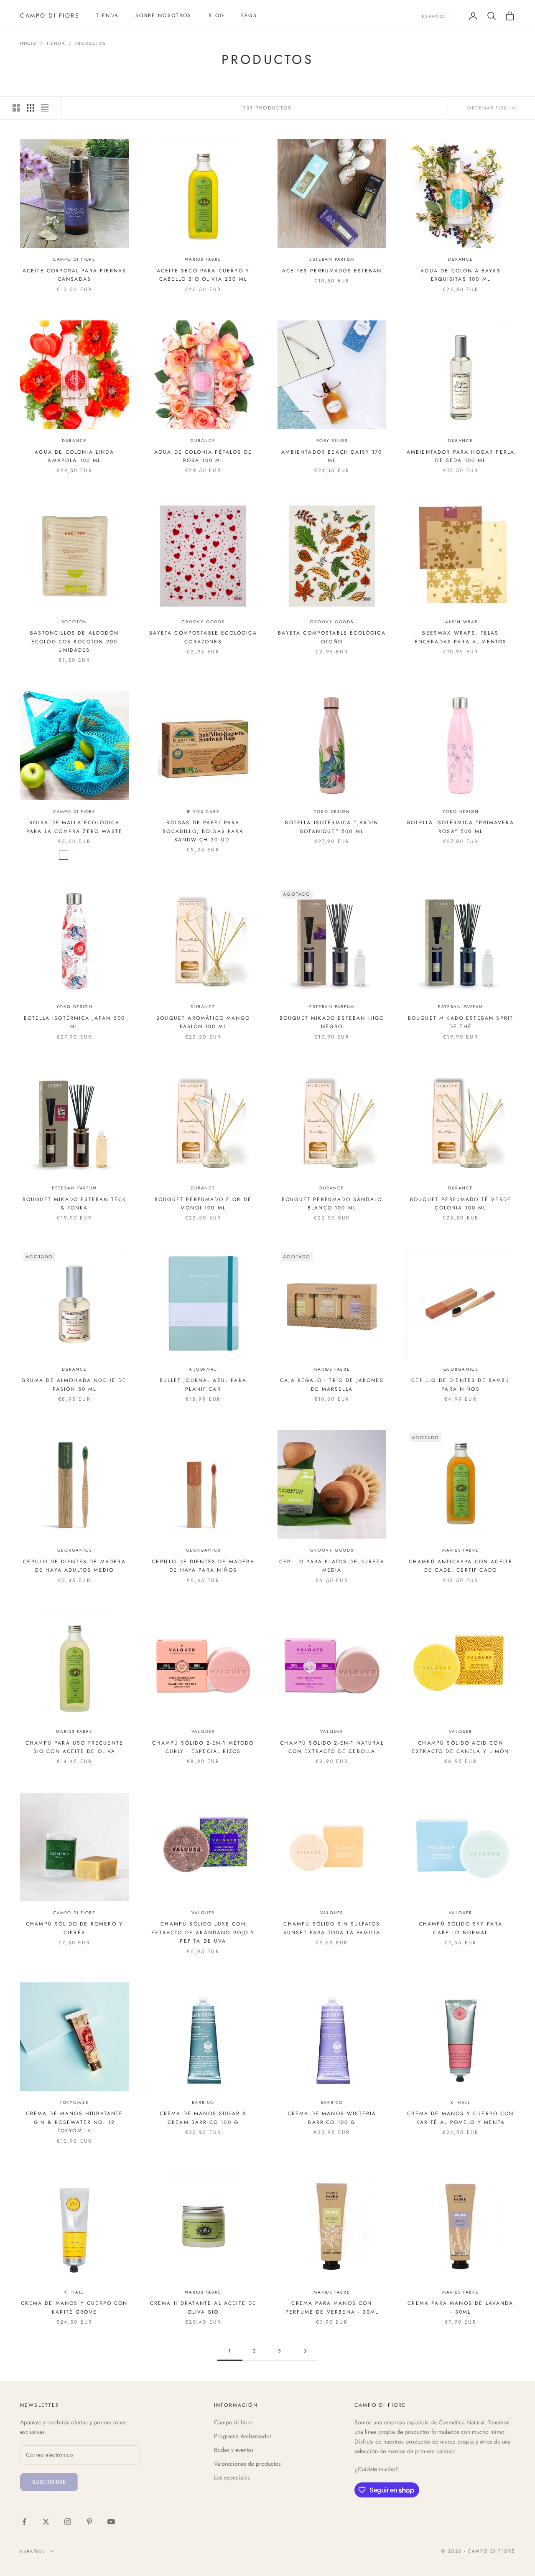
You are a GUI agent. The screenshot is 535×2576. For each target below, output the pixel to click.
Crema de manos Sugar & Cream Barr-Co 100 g (203, 2118)
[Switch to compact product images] (45, 108)
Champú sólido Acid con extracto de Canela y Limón (461, 1747)
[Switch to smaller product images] (31, 108)
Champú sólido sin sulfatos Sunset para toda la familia (332, 1928)
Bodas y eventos (234, 2450)
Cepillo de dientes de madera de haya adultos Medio (74, 1566)
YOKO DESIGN (332, 812)
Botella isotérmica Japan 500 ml (74, 1022)
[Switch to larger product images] (16, 108)
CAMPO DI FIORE (74, 812)
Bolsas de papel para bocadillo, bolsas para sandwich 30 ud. (203, 831)
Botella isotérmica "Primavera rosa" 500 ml (461, 827)
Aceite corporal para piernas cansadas (74, 275)
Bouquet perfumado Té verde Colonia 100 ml (461, 1204)
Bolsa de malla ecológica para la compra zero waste (74, 827)
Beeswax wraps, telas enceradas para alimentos (461, 637)
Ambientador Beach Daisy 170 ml (332, 456)
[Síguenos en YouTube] (111, 2522)
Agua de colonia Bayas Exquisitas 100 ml (460, 275)
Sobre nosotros (163, 15)
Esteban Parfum (332, 259)
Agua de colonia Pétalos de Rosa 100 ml (203, 456)
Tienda (107, 15)
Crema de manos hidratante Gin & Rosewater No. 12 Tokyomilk (75, 2122)
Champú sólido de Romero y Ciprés (74, 1928)
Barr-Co (203, 2102)
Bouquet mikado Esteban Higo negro (332, 1022)
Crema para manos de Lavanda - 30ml (460, 2307)
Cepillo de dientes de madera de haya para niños (203, 1566)
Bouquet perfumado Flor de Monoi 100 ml (203, 1204)
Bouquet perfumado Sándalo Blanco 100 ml (332, 1204)
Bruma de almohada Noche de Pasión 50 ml (74, 1385)
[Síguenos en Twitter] (46, 2522)
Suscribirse (49, 2482)
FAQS (249, 15)
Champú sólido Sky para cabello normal (461, 1928)
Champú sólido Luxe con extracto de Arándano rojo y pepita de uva (203, 1932)
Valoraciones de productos (247, 2464)
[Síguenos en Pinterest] (89, 2522)
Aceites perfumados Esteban (332, 271)
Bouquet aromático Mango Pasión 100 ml (203, 1022)
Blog (217, 15)
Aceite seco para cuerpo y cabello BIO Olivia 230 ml (203, 275)
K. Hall (461, 2102)
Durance (461, 259)
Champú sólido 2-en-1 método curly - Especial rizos (203, 1747)
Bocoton (75, 622)
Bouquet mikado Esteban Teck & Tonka (74, 1204)
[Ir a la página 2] (305, 2351)
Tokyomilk (74, 2102)
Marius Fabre (203, 259)
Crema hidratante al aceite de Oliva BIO (203, 2307)
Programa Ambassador (243, 2436)
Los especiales (232, 2477)
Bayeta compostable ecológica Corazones (203, 637)
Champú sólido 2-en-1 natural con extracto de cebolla (332, 1747)
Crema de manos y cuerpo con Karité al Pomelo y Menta (460, 2118)
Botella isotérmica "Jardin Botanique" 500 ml (332, 827)
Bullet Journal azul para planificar (203, 1385)
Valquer (203, 1731)
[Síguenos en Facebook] (24, 2522)
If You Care (203, 812)
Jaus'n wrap (461, 622)
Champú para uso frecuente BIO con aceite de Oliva (74, 1747)
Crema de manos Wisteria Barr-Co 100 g (332, 2118)
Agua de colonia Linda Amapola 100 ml (74, 456)
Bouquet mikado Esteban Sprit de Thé (461, 1022)
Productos (90, 43)
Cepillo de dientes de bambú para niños (460, 1385)
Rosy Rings (332, 441)
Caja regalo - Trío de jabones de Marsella (332, 1385)
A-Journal (203, 1369)
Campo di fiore (74, 259)
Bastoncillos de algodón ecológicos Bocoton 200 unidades (74, 641)
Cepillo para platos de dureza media (332, 1566)
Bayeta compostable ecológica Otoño (332, 637)
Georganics (461, 1369)
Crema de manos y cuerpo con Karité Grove (74, 2307)
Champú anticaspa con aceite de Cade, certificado (461, 1566)
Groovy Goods (203, 622)
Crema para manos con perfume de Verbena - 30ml (332, 2307)
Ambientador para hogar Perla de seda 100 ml (461, 456)
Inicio (28, 43)
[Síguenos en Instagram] (68, 2522)
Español (434, 16)
